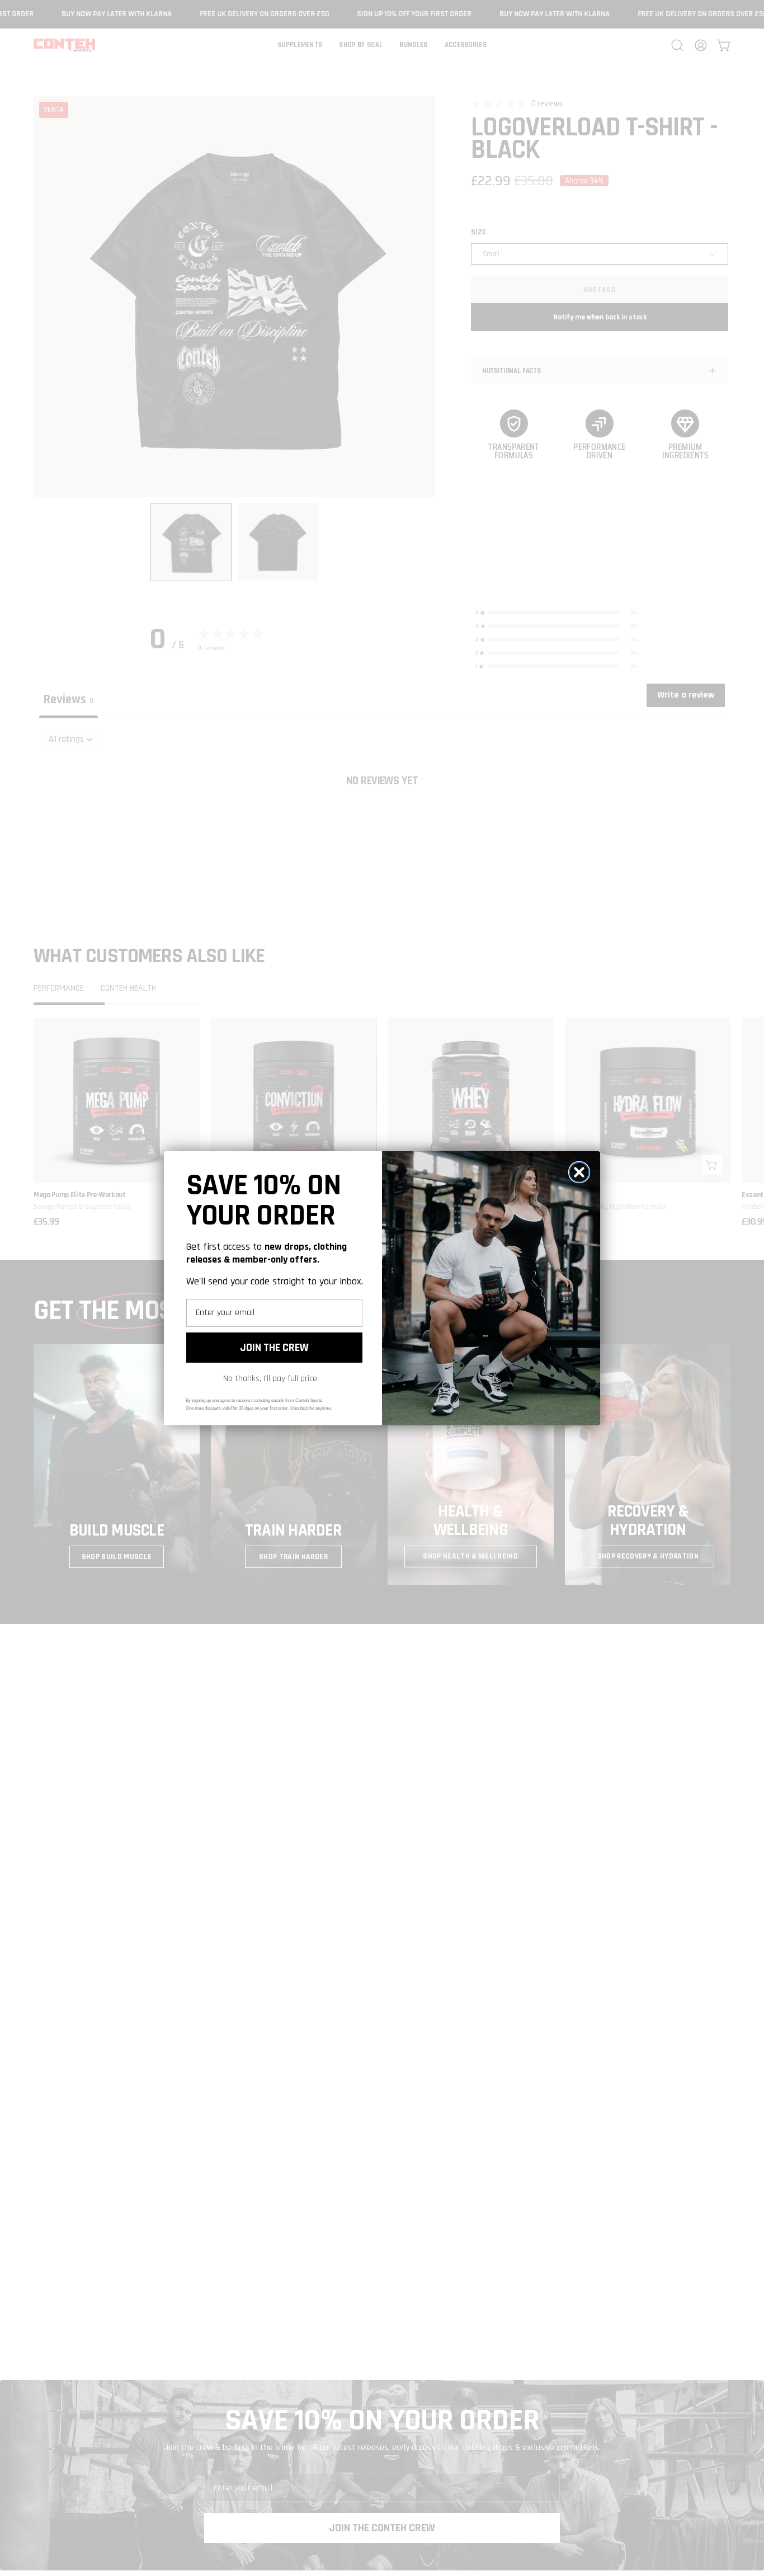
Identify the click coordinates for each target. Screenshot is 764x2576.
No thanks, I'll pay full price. (271, 1379)
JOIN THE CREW (274, 1348)
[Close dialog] (579, 1172)
